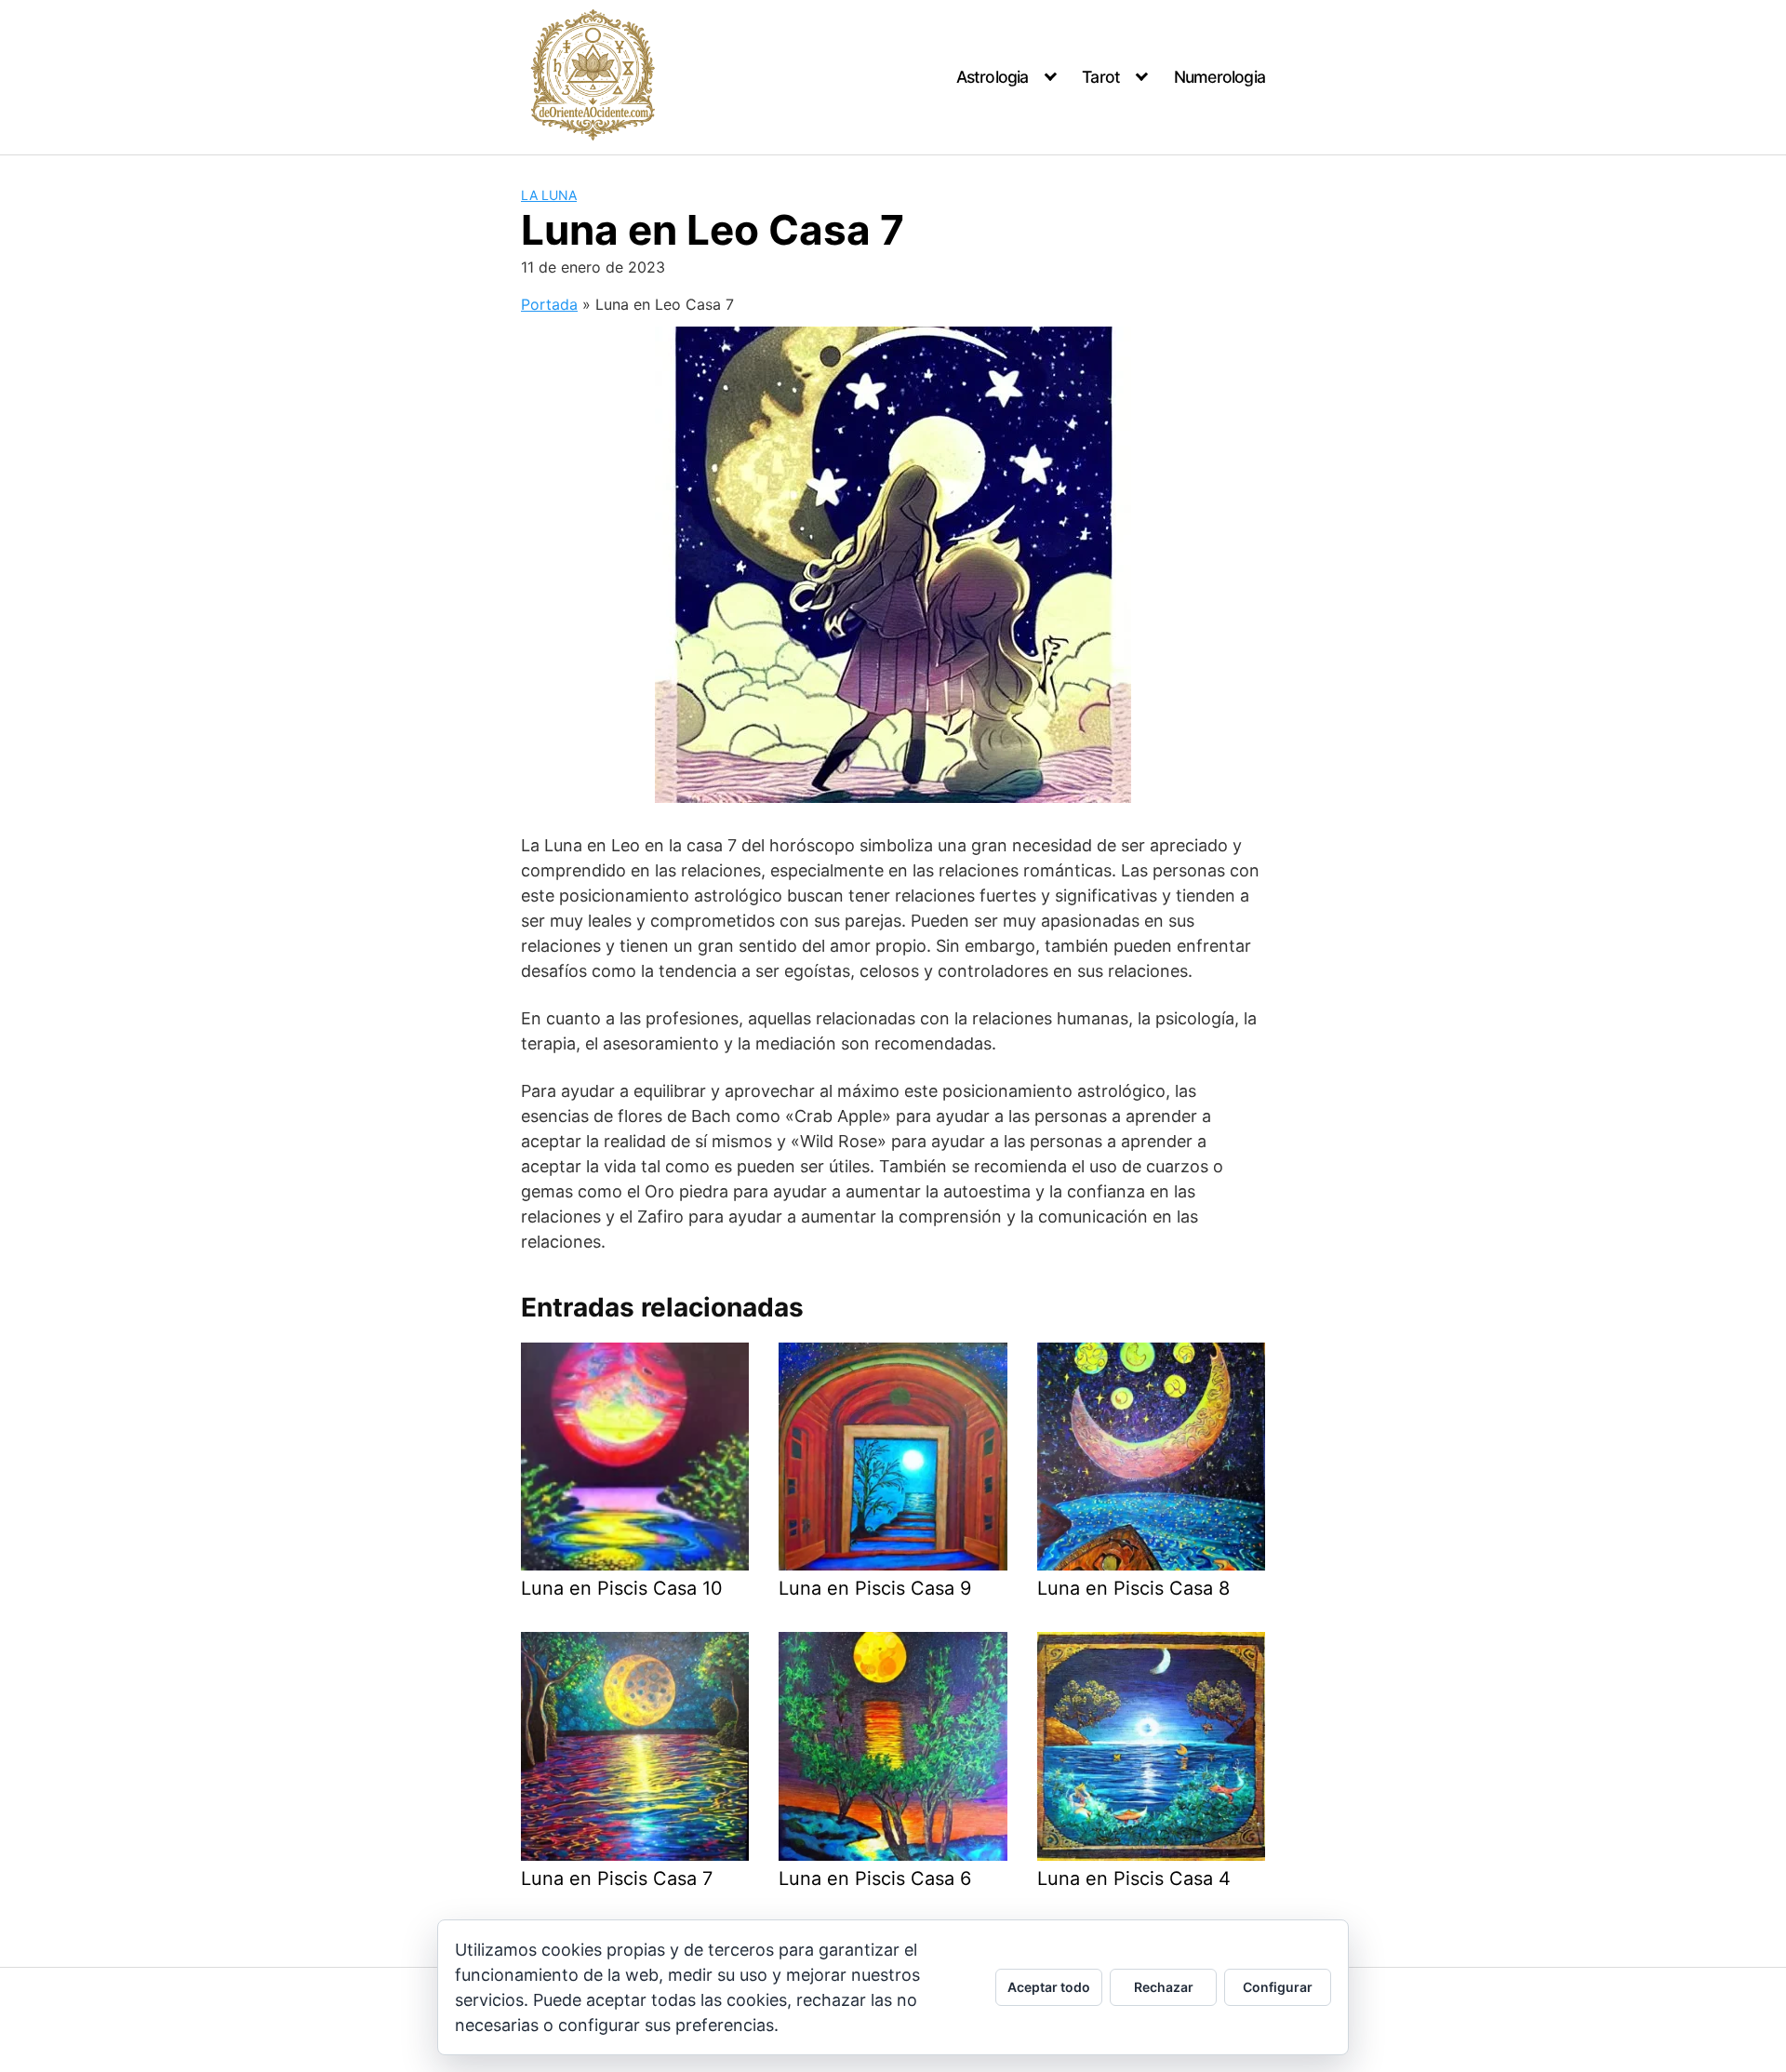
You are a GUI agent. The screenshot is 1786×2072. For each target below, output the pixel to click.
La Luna (549, 195)
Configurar (1278, 1987)
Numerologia (1220, 77)
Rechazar (1164, 1987)
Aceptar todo (1049, 1987)
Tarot (1101, 77)
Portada (549, 304)
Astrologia (993, 77)
